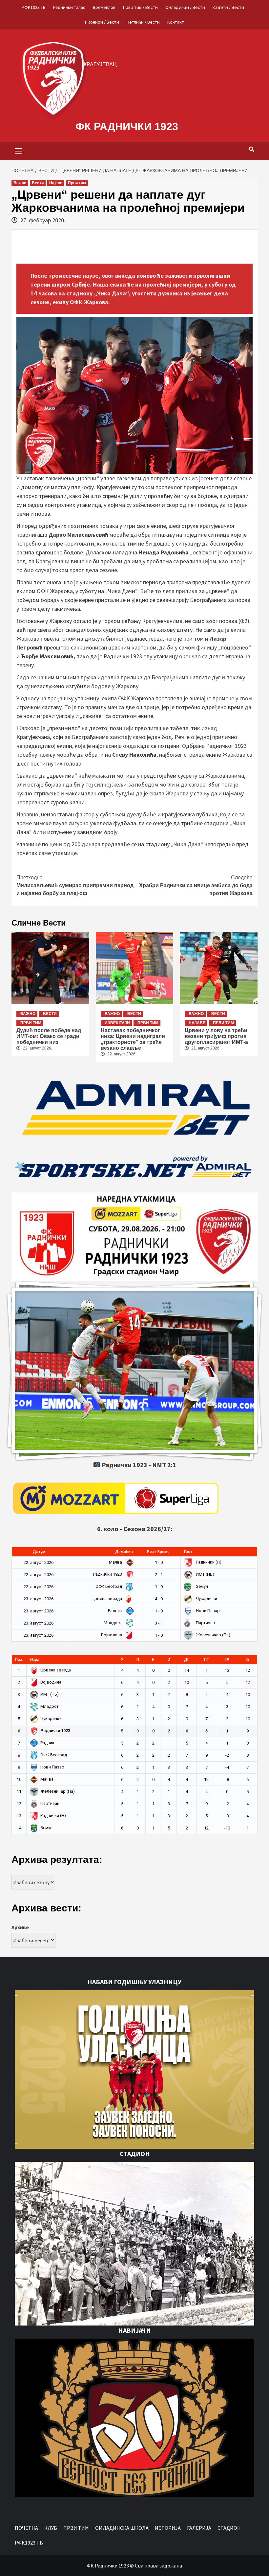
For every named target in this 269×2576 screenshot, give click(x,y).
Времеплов (104, 7)
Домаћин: (124, 1552)
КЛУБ (51, 2528)
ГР (227, 1660)
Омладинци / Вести (185, 7)
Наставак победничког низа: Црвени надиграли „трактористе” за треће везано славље (133, 1039)
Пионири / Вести (102, 22)
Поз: (19, 1660)
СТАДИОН (229, 2528)
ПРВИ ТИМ (76, 2528)
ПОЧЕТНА (26, 2528)
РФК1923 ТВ (34, 7)
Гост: (189, 1552)
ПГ (206, 1660)
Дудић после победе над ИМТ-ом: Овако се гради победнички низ (49, 1036)
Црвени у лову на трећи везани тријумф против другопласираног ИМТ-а (216, 1036)
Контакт (176, 22)
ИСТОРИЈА (168, 2528)
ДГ (187, 1660)
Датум (39, 1552)
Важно (20, 183)
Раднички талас (69, 7)
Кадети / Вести (228, 7)
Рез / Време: (159, 1552)
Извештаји (117, 1023)
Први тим (77, 183)
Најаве (56, 183)
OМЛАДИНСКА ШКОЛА (122, 2528)
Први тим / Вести (140, 7)
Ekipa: (35, 1660)
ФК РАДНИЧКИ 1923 (127, 127)
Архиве (20, 1927)
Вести (38, 183)
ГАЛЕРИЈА (199, 2528)
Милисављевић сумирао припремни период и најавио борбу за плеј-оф (75, 885)
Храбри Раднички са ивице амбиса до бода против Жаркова (196, 885)
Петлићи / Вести (143, 22)
